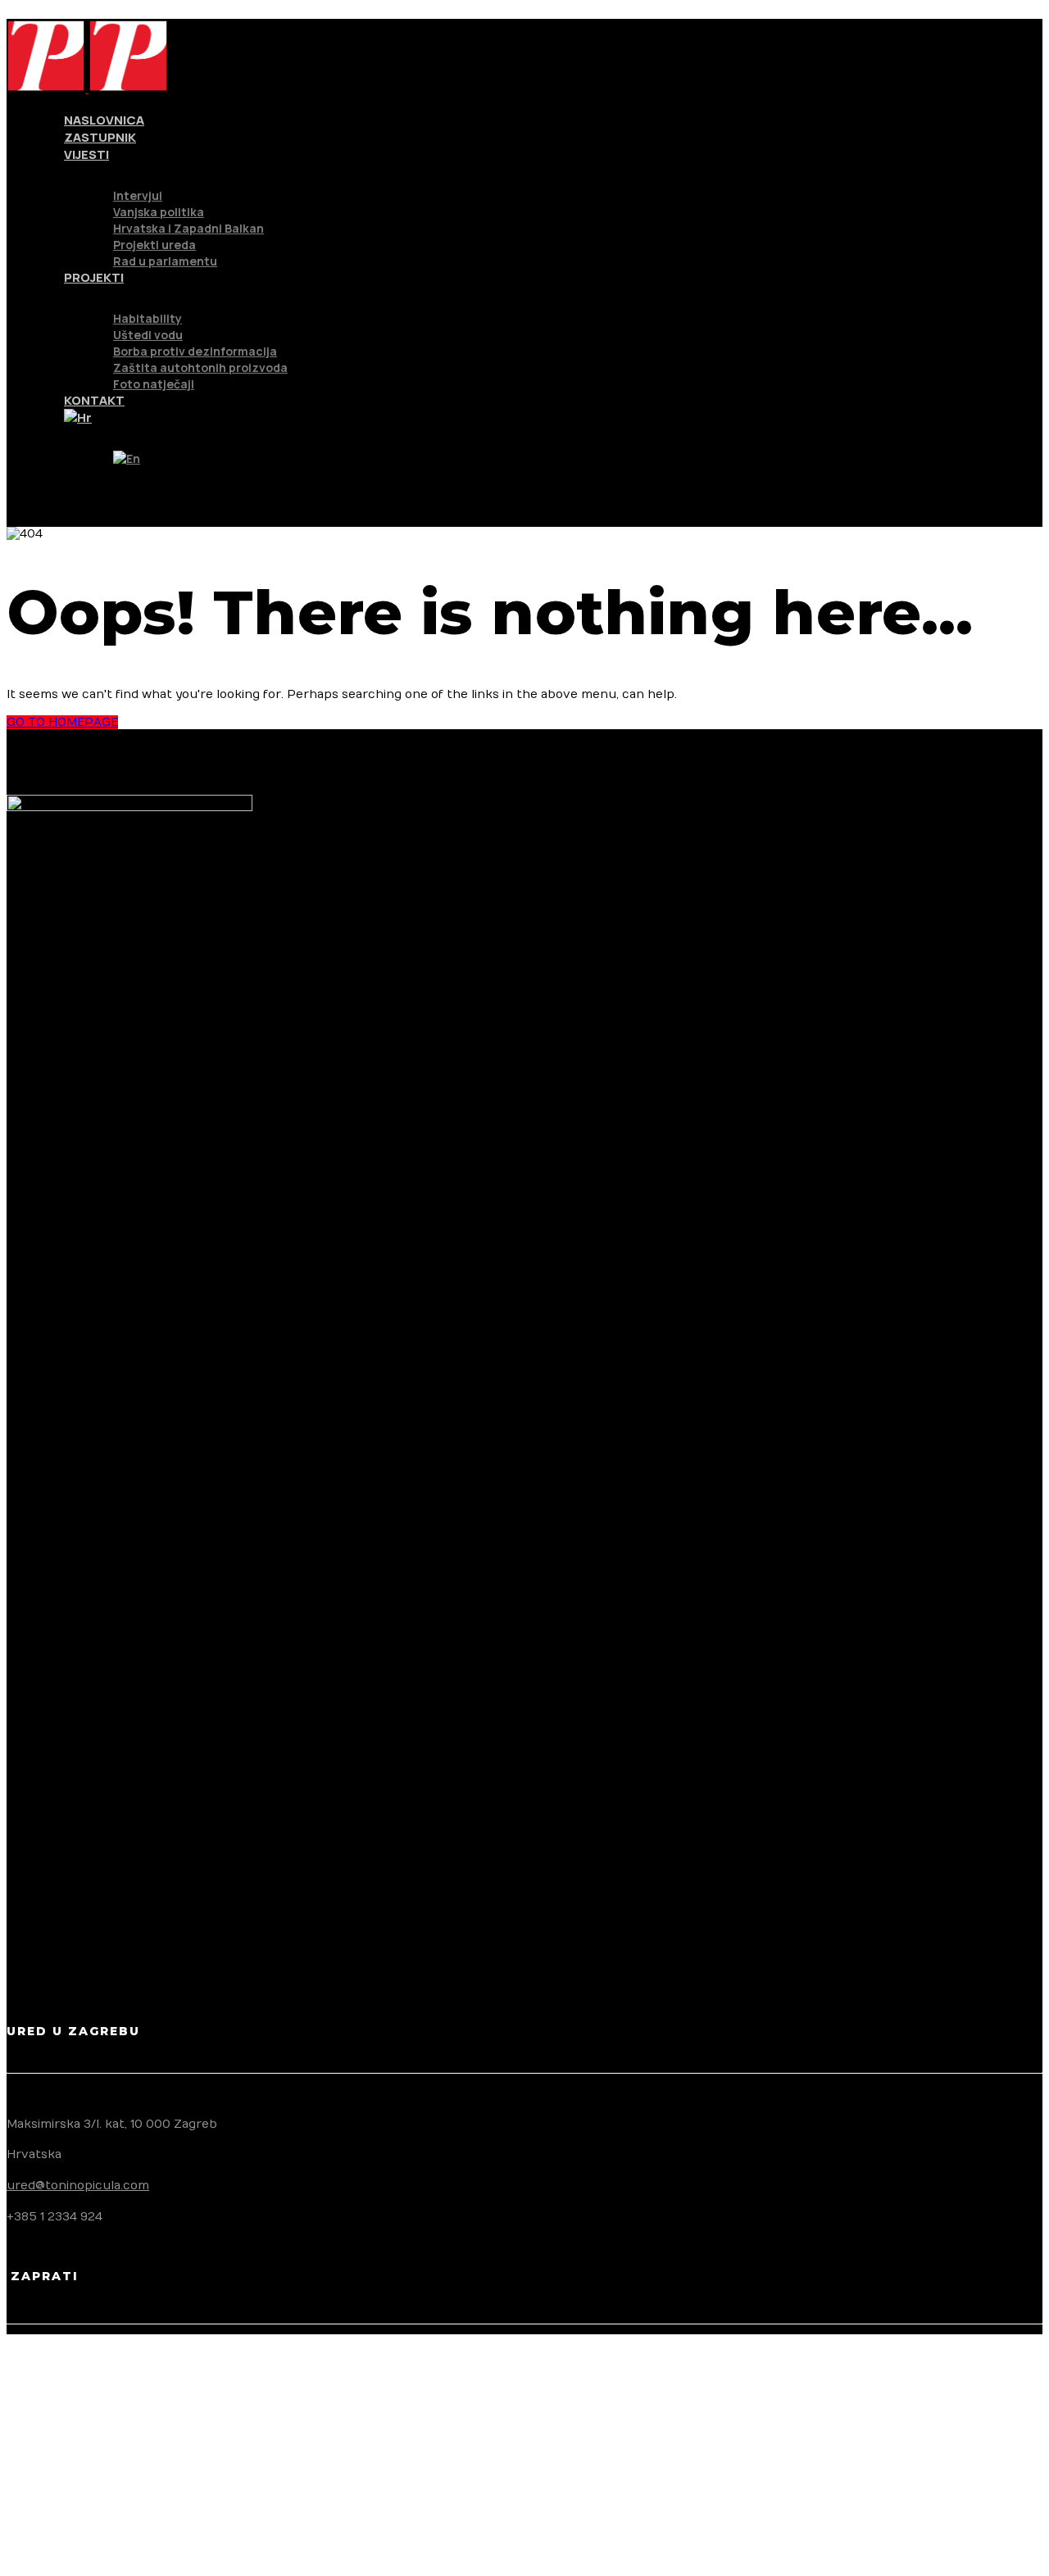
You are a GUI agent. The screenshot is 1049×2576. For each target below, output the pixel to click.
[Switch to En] (127, 458)
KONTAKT (94, 400)
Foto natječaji (154, 384)
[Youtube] (46, 2524)
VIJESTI (86, 154)
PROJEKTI (94, 277)
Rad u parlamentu (165, 261)
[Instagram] (46, 2482)
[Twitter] (46, 2440)
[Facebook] (46, 2399)
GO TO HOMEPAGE (62, 722)
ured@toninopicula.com (78, 2186)
